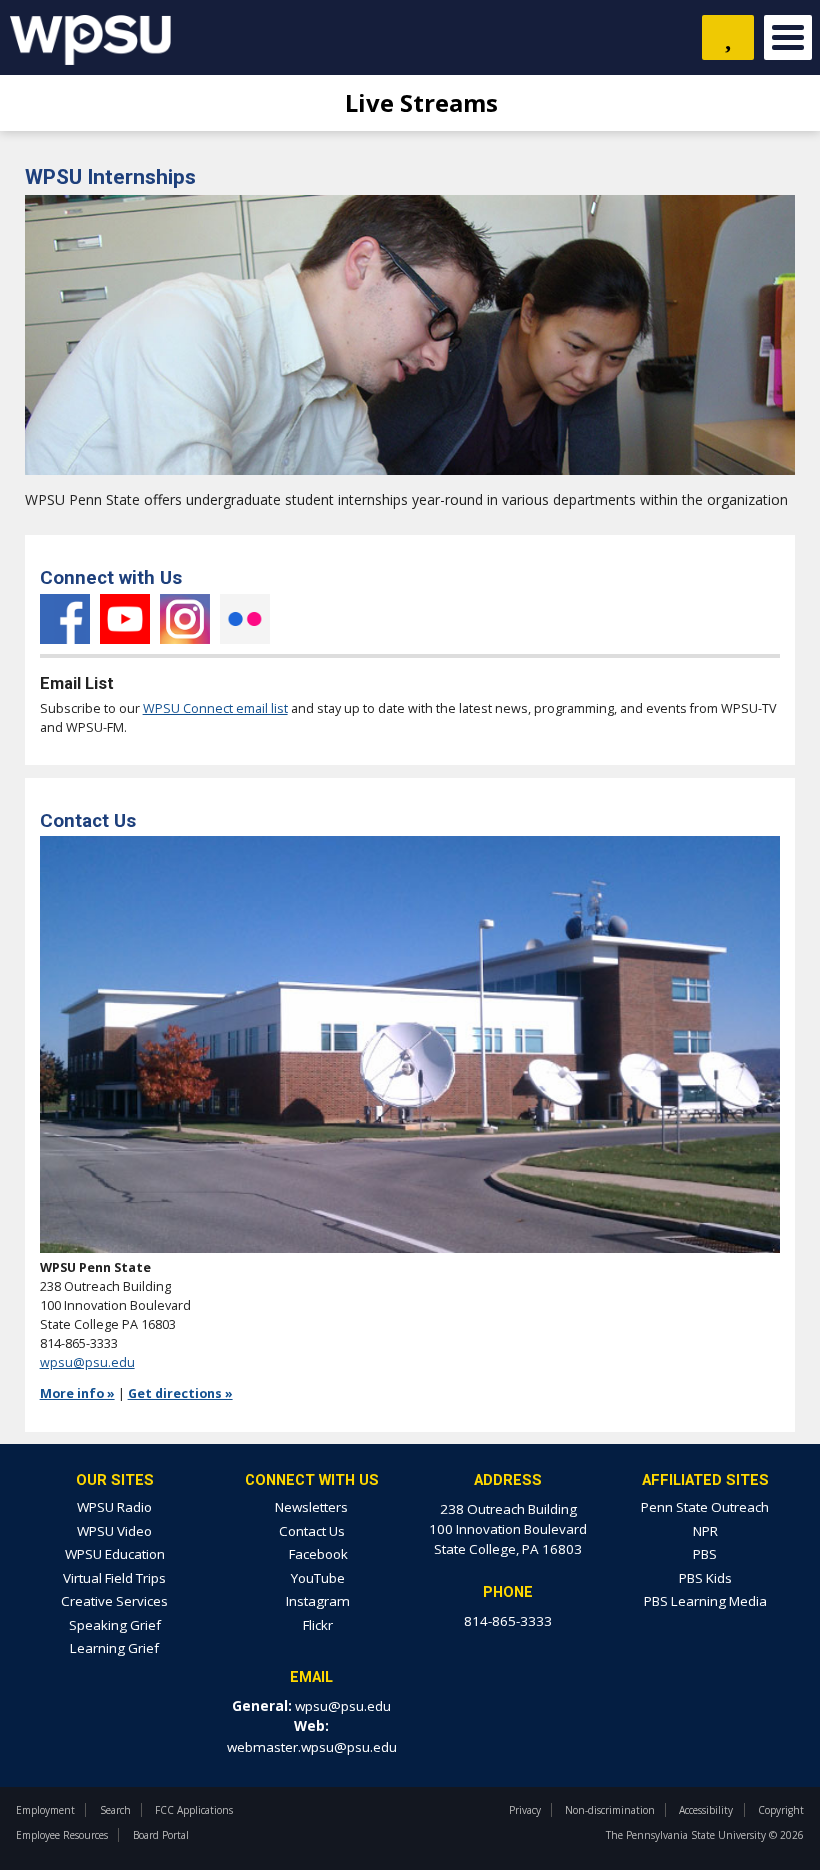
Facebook (65, 619)
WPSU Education (115, 1554)
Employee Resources (62, 1835)
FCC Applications (194, 1810)
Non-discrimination (610, 1810)
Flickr (245, 619)
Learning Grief (114, 1648)
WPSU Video (114, 1531)
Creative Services (114, 1601)
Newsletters (311, 1507)
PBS (705, 1554)
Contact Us (312, 1531)
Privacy (525, 1810)
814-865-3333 (508, 1621)
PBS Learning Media (705, 1601)
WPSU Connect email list (215, 708)
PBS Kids (705, 1578)
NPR (705, 1531)
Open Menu (788, 37)
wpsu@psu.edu (87, 1362)
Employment (45, 1810)
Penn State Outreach (705, 1507)
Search (115, 1810)
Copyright (781, 1810)
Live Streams (418, 102)
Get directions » (180, 1393)
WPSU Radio (114, 1507)
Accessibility (706, 1810)
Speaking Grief (115, 1625)
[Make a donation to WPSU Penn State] (728, 37)
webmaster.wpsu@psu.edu (312, 1747)
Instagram (185, 619)
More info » (77, 1393)
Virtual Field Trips (114, 1578)
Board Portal (161, 1835)
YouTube (125, 619)
